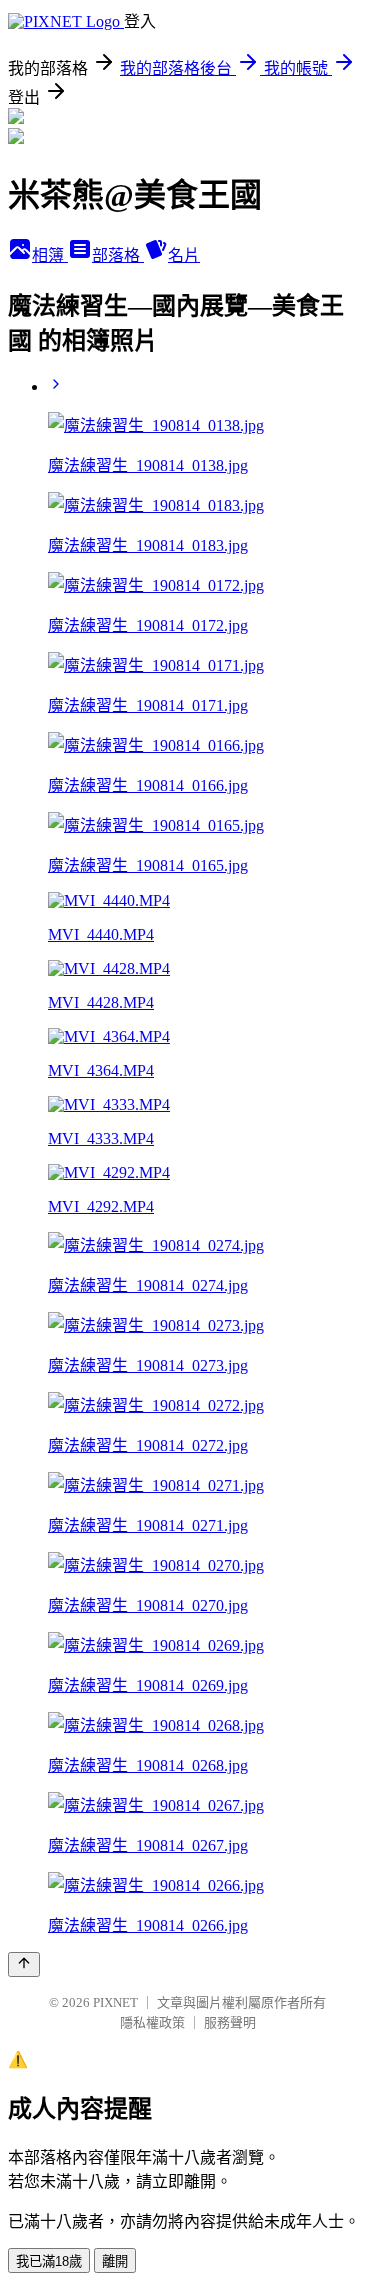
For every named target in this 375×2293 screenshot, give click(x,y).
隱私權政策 (152, 2022)
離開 (115, 2261)
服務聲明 (230, 2022)
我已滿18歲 (49, 2261)
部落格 (118, 255)
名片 (184, 255)
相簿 (50, 255)
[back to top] (24, 1964)
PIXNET (115, 2002)
